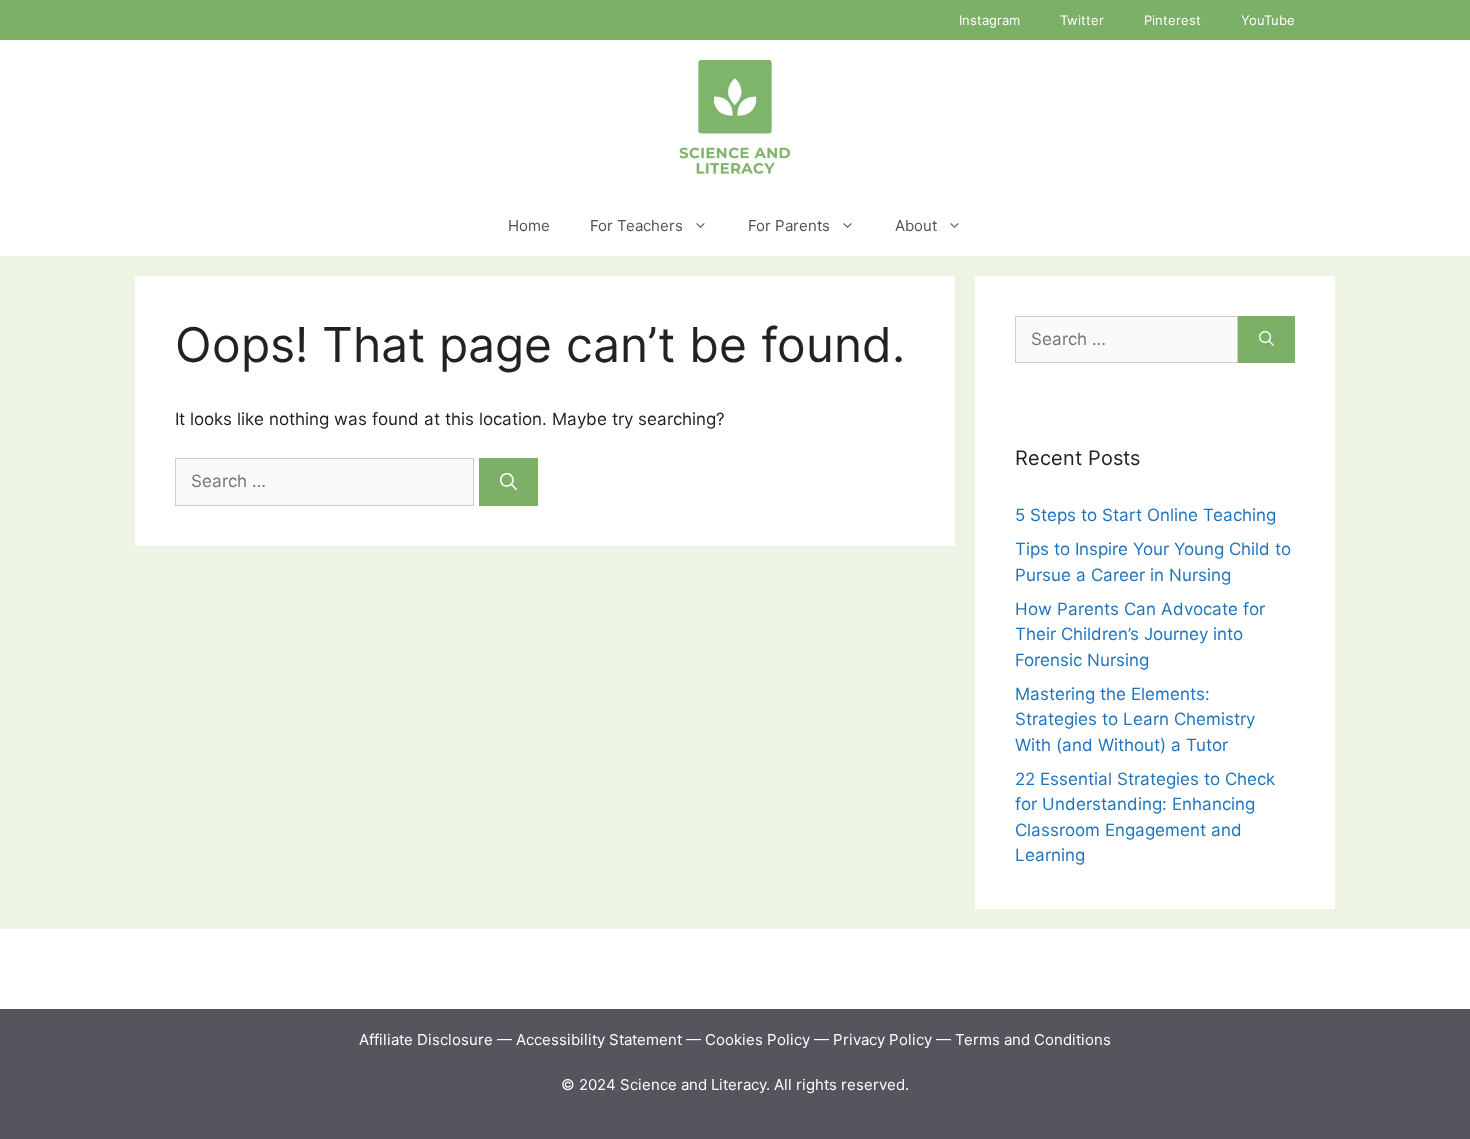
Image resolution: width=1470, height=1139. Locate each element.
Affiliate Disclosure (426, 1039)
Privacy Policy (882, 1039)
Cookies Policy (757, 1039)
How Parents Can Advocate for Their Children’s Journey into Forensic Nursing (1140, 634)
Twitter (1082, 20)
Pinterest (1172, 20)
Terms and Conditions (1033, 1039)
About (916, 225)
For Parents (789, 225)
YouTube (1268, 20)
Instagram (989, 20)
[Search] (508, 482)
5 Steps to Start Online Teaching (1145, 515)
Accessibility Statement (601, 1039)
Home (529, 225)
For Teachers (636, 225)
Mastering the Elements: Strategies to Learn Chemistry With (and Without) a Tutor (1135, 719)
